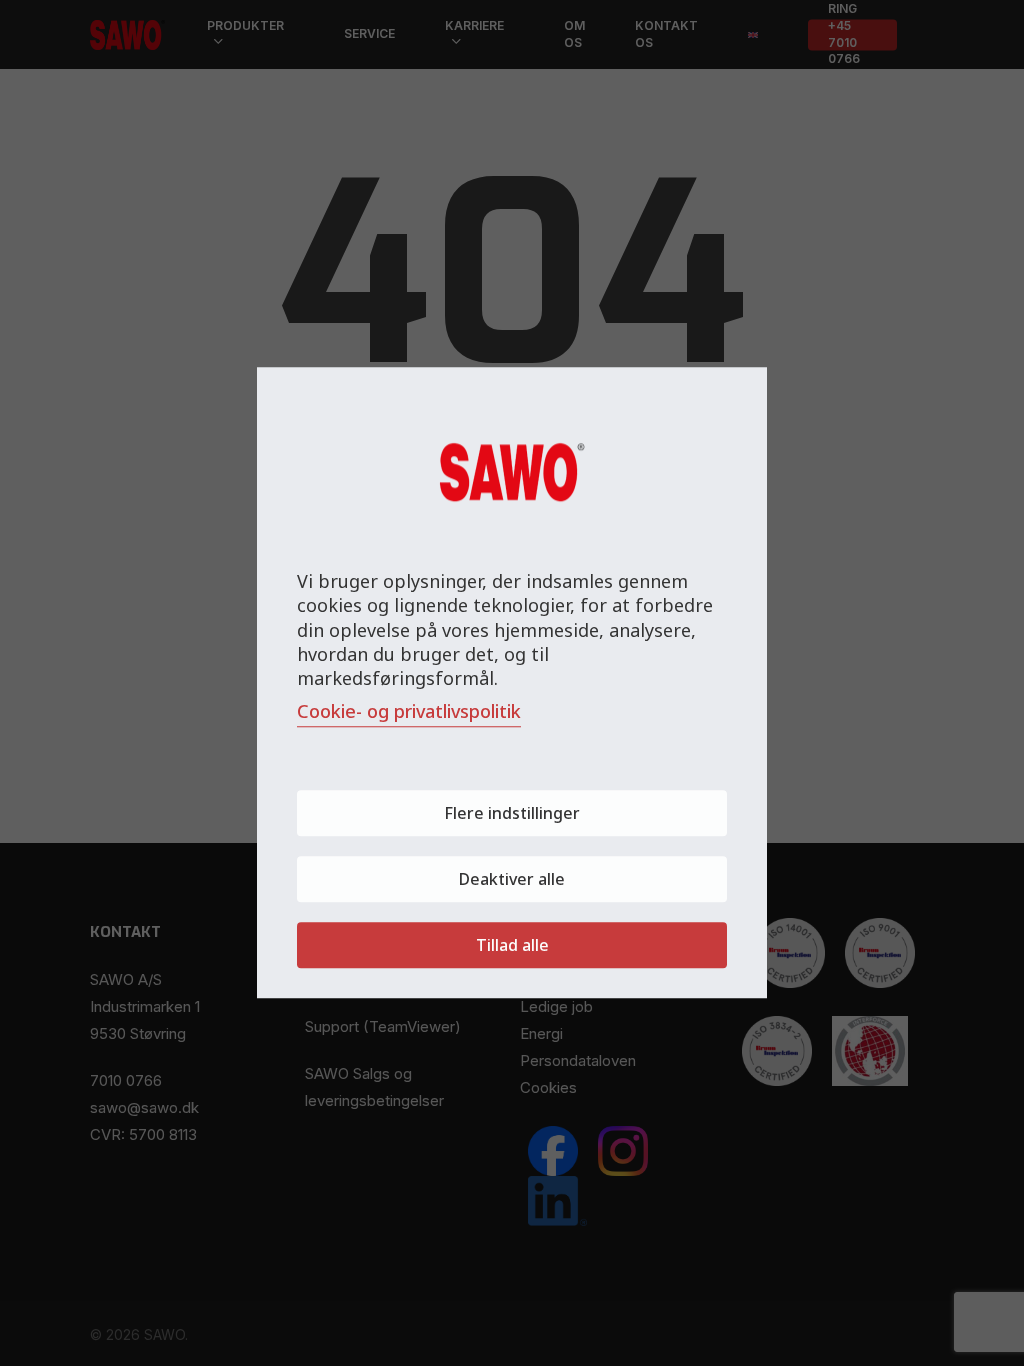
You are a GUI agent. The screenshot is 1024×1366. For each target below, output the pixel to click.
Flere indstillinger (512, 814)
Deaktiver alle (512, 880)
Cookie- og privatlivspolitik (409, 712)
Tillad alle (512, 946)
